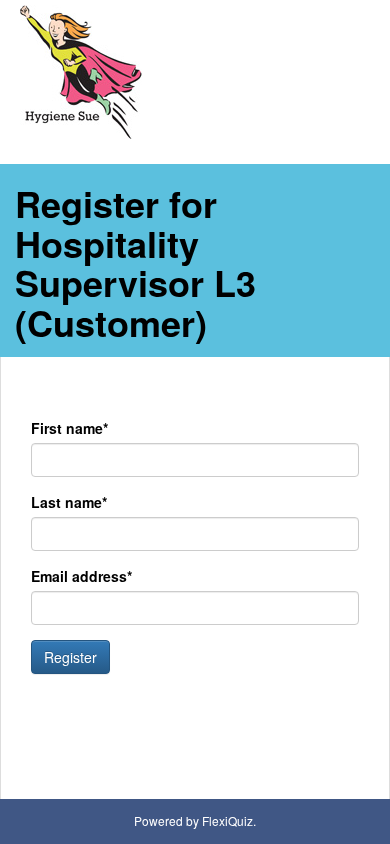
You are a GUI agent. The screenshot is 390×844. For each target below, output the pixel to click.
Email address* (81, 576)
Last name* (69, 502)
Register (70, 657)
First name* (69, 428)
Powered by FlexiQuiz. (195, 820)
